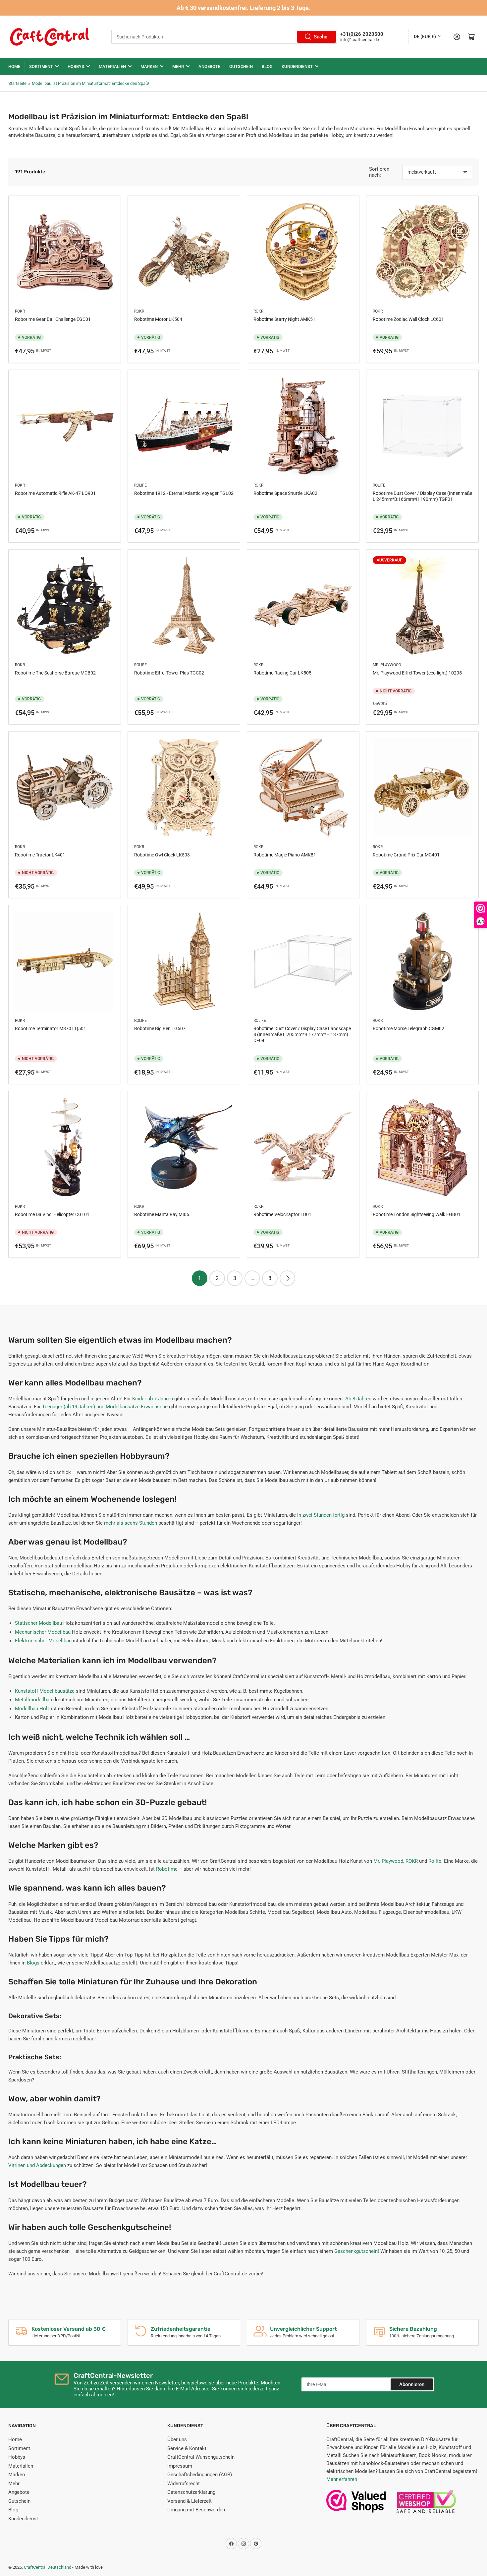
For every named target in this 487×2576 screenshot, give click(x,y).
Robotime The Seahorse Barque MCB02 (55, 673)
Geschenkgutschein (356, 2251)
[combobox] (224, 37)
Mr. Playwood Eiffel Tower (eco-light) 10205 (417, 673)
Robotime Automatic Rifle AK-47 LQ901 (55, 493)
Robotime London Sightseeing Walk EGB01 (417, 1214)
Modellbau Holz (32, 1709)
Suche (321, 37)
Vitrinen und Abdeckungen (37, 2165)
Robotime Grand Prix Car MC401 (406, 855)
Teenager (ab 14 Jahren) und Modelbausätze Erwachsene (105, 1407)
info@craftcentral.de (360, 40)
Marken (149, 66)
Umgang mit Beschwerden (196, 2510)
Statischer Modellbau (38, 1623)
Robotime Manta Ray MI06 (162, 1214)
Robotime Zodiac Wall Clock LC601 (408, 319)
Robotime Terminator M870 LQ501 (51, 1028)
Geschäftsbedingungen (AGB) (200, 2475)
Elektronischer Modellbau (43, 1641)
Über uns (177, 2439)
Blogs (33, 1963)
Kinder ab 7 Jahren (153, 1399)
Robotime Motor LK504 (158, 319)
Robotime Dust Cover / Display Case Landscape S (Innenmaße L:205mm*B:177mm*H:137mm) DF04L (302, 1034)
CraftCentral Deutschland (48, 2567)
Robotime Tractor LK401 (40, 855)
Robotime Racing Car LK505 (282, 673)
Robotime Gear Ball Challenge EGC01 (53, 319)
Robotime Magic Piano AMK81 (285, 855)
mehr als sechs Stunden (131, 1523)
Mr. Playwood (387, 665)
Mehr (178, 66)
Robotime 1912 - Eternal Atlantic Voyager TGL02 (184, 493)
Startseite (17, 83)
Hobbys (76, 66)
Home (14, 66)
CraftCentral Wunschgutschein (201, 2457)
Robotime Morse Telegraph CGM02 (408, 1028)
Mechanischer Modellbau (43, 1632)
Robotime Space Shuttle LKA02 (285, 493)
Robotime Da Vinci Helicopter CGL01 (52, 1214)
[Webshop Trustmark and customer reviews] (356, 2505)
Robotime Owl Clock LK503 (162, 855)
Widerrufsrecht (184, 2484)
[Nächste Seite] (287, 1278)
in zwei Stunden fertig (321, 1515)
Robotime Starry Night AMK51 (284, 319)
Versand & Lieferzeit (189, 2501)
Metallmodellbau (33, 1700)
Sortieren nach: (379, 172)
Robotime (167, 1869)
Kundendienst (297, 66)
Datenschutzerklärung (191, 2492)
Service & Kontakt (187, 2448)
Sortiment (41, 66)
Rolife (140, 485)
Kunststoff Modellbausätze (45, 1691)
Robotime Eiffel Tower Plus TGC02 (169, 673)
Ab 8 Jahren (358, 1399)
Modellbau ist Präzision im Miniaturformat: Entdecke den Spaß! (90, 83)
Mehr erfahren (342, 2479)
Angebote (209, 66)
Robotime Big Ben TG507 (160, 1028)
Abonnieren (412, 2384)
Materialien (112, 66)
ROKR (20, 311)
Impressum (180, 2466)
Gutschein (241, 66)
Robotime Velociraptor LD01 (282, 1214)
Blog (267, 66)
